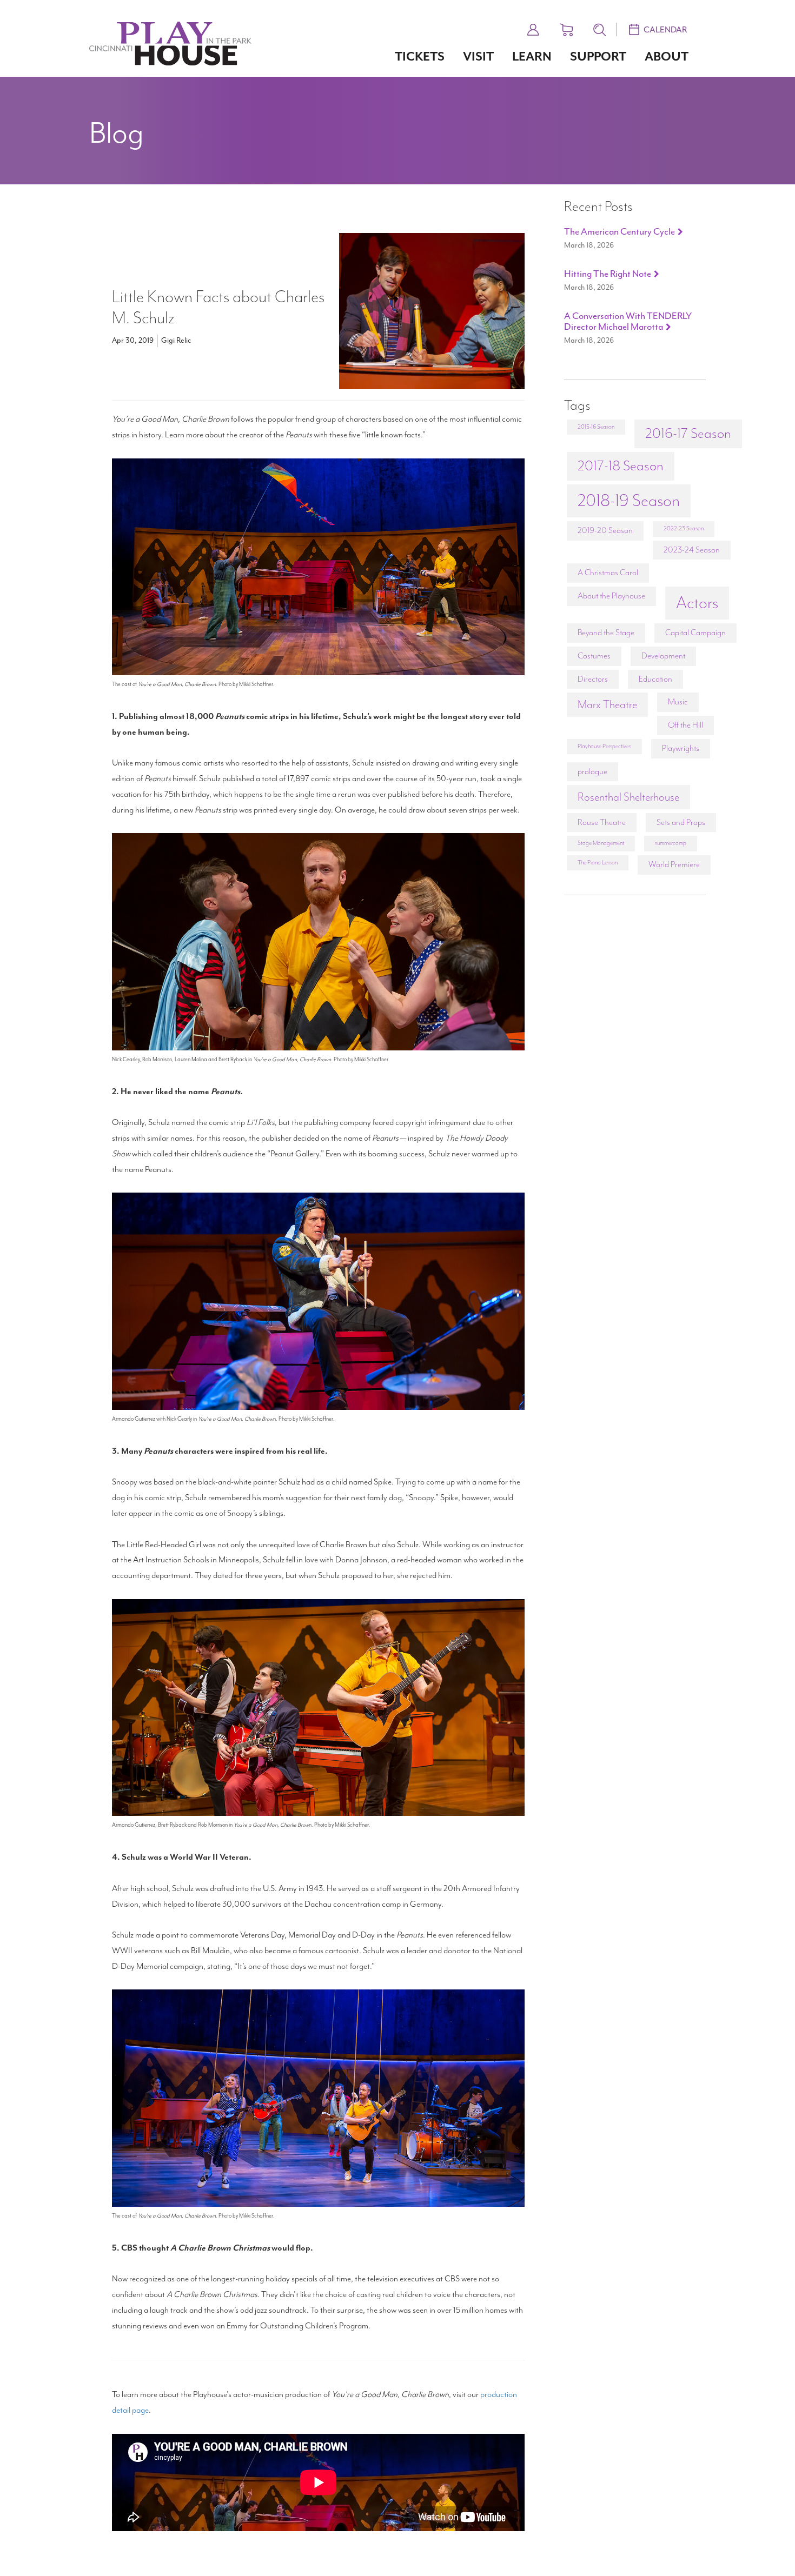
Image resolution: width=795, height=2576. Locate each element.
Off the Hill (685, 725)
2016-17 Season (688, 433)
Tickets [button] (420, 56)
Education (655, 679)
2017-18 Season (621, 466)
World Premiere (674, 864)
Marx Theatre (607, 704)
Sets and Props (681, 822)
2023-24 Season (692, 550)
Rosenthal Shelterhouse (628, 797)
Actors (697, 603)
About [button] (667, 56)
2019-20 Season (605, 530)
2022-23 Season (684, 528)
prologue (592, 771)
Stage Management (601, 843)
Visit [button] (478, 56)
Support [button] (598, 56)
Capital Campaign (695, 633)
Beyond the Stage (606, 633)
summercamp (671, 843)
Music (678, 702)
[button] (533, 28)
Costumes (594, 656)
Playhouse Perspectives (604, 746)
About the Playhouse (611, 596)
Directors (593, 679)
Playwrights (681, 748)
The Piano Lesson (598, 863)
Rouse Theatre (602, 822)
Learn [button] (532, 56)
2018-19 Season (629, 501)
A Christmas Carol (608, 573)
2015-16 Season (596, 427)
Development (663, 656)
